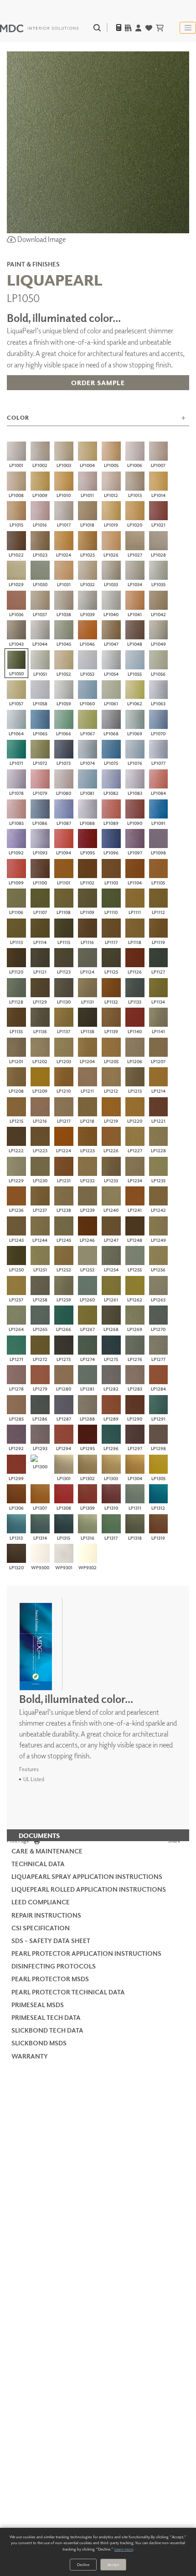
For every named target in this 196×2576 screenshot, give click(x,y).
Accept (113, 2564)
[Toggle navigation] (188, 28)
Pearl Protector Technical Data (68, 1992)
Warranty (30, 2056)
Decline (83, 2564)
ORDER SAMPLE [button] (98, 383)
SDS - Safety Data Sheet (51, 1941)
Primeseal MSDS (38, 2005)
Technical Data (38, 1864)
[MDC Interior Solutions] (39, 28)
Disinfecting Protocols (54, 1966)
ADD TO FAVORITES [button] (98, 403)
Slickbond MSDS (39, 2043)
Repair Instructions (46, 1915)
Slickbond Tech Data (47, 2030)
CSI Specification (41, 1928)
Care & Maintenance (47, 1851)
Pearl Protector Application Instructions (86, 1953)
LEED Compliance (41, 1902)
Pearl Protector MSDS (50, 1979)
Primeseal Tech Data (46, 2017)
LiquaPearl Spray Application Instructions (87, 1876)
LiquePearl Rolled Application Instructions (89, 1889)
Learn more (124, 2549)
